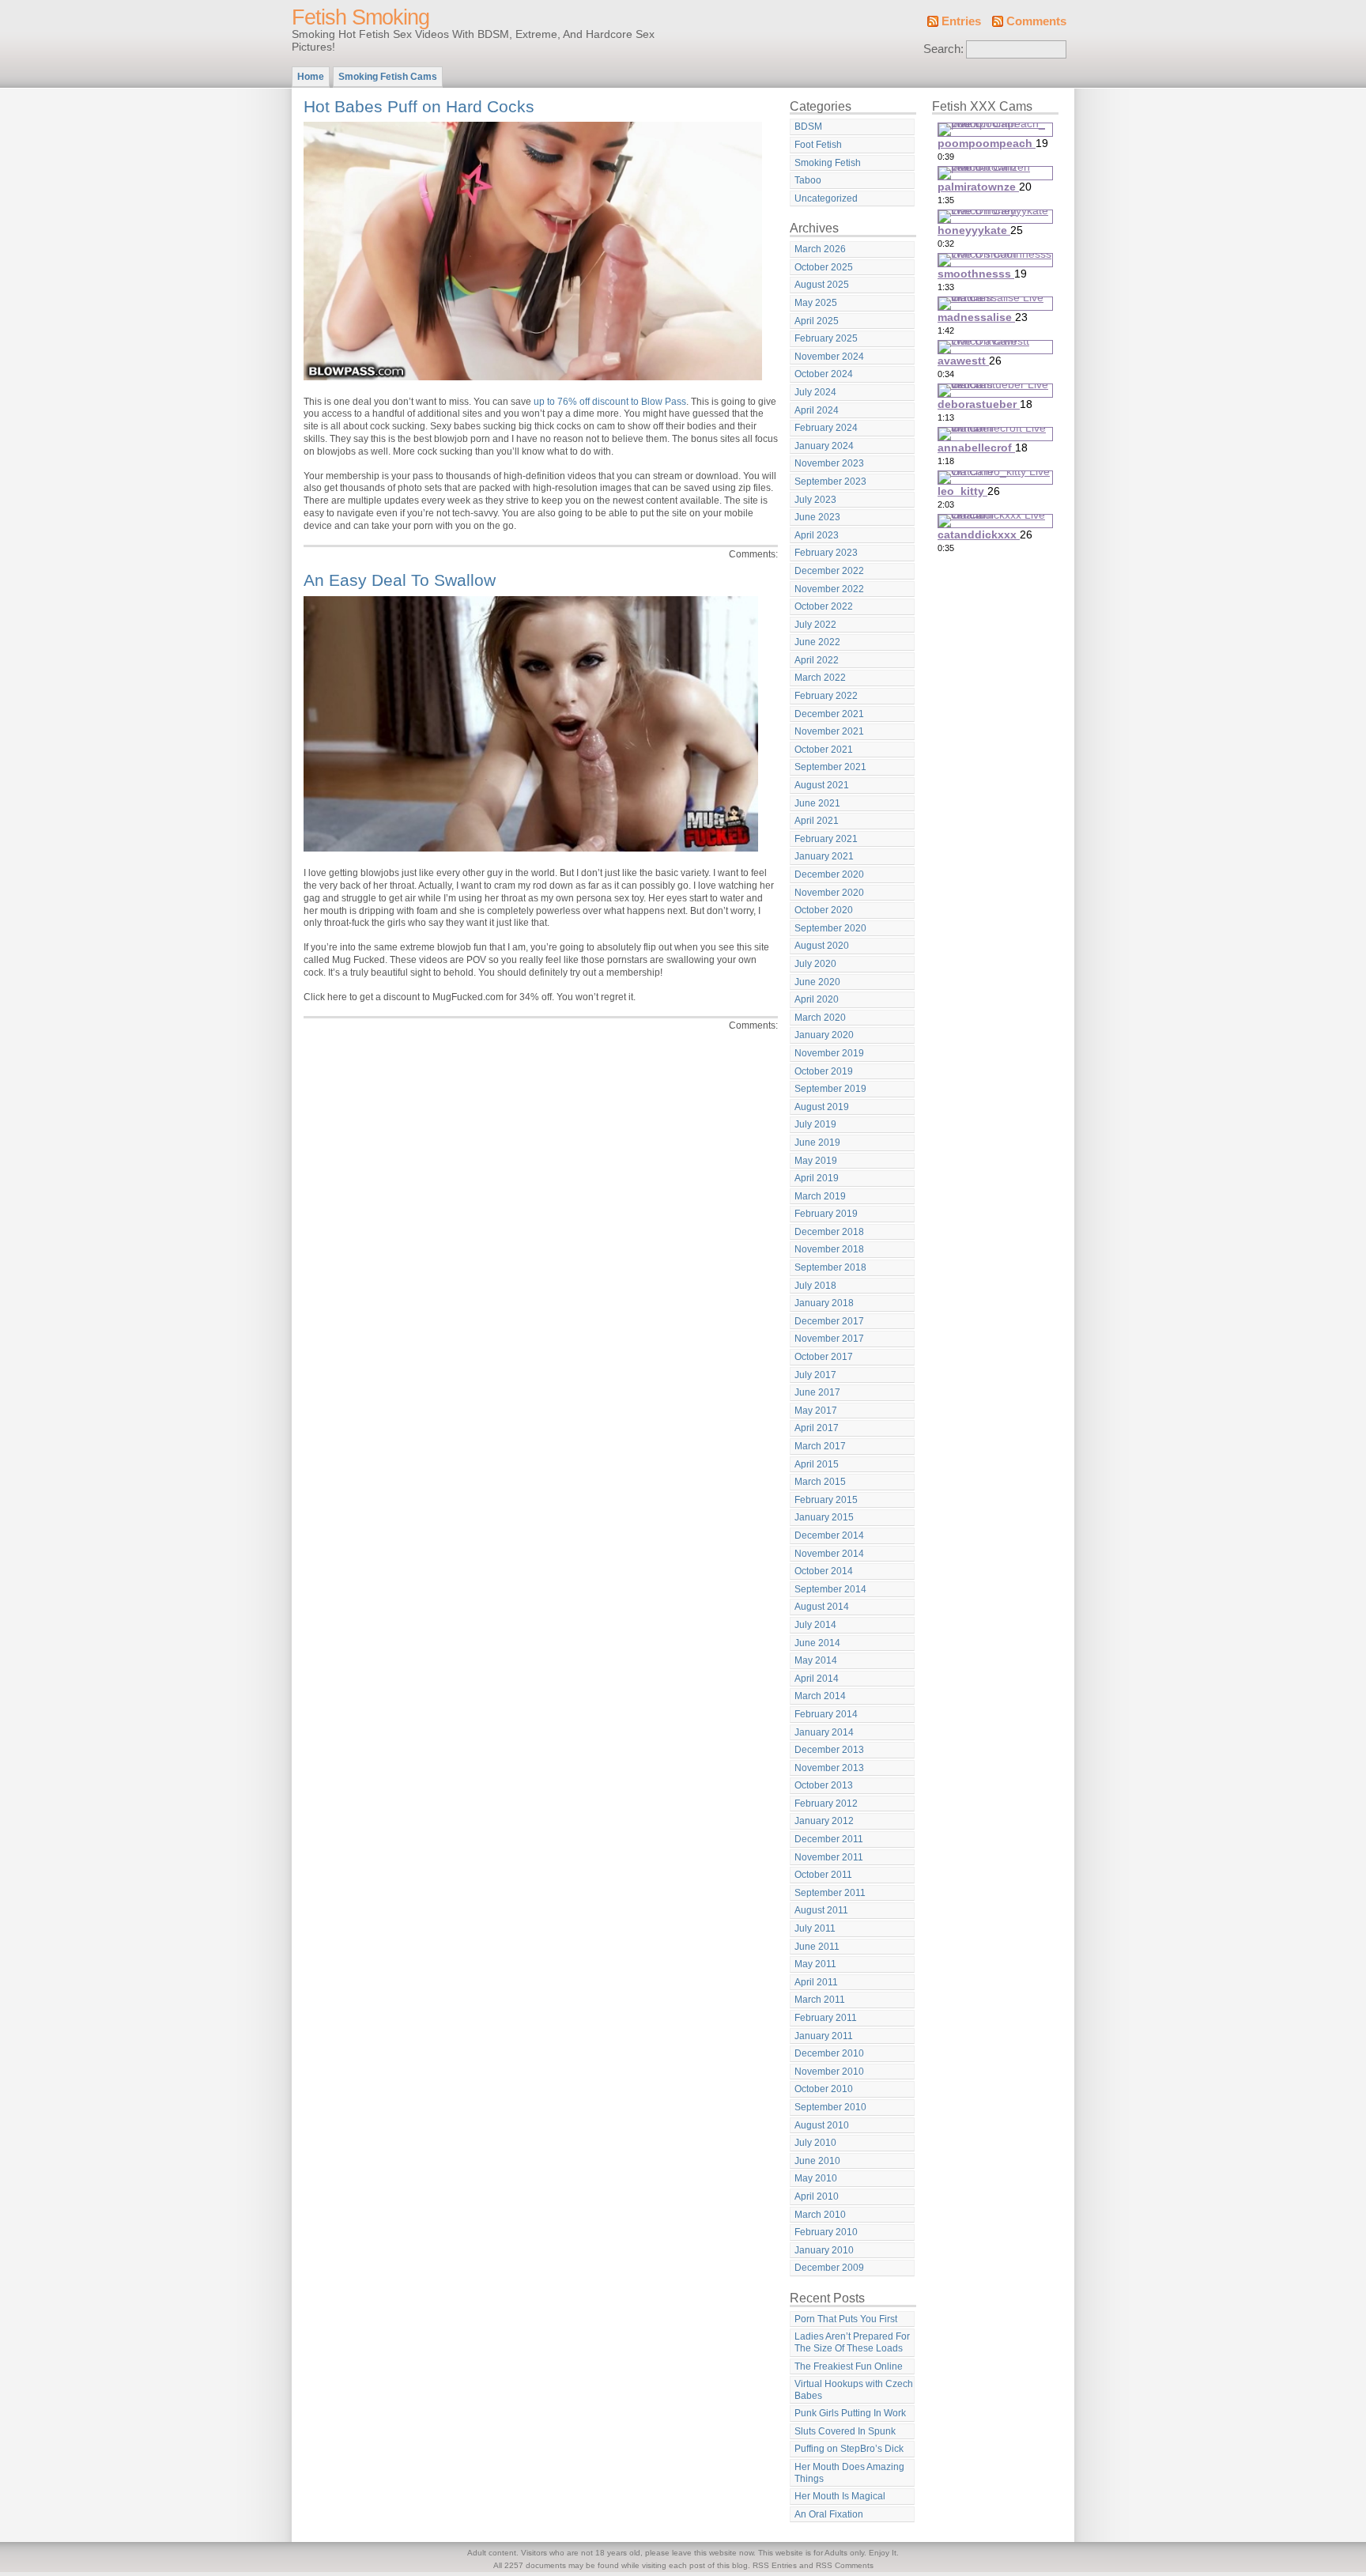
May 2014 (816, 1660)
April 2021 (817, 821)
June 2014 (817, 1643)
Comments (1036, 21)
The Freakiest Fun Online (849, 2366)
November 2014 (829, 1554)
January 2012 (824, 1821)
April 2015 (817, 1464)
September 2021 (830, 767)
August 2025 (822, 285)
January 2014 (824, 1732)
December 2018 (829, 1232)
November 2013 (829, 1768)
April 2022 (817, 660)
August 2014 (822, 1607)
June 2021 (817, 803)
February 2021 (826, 839)
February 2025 (826, 338)
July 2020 (815, 964)
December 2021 (829, 714)
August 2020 (822, 946)
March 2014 (820, 1696)
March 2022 (820, 678)
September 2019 (830, 1089)
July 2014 (815, 1625)
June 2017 (817, 1392)
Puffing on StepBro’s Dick (849, 2449)
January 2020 (824, 1035)
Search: (943, 49)
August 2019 (822, 1107)
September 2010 (830, 2107)
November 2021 (829, 731)
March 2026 (820, 249)
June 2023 (817, 517)
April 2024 (817, 410)
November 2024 (829, 357)
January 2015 (824, 1517)
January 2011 (824, 2036)
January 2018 (824, 1303)
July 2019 (815, 1124)
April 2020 (817, 999)
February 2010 (826, 2232)
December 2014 (829, 1535)
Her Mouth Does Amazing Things (849, 2473)
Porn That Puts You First (846, 2319)
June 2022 (817, 642)
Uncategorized (826, 198)
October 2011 (823, 1875)
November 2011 (829, 1857)
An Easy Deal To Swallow (400, 580)
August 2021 (822, 785)
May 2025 (816, 303)
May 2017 (816, 1411)
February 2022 (826, 696)
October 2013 (824, 1785)
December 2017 (829, 1321)
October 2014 (824, 1571)
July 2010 (815, 2143)
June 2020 (817, 982)
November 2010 (829, 2072)
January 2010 (824, 2250)
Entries (961, 21)
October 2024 (824, 374)
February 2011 (826, 2018)
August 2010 (822, 2125)
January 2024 (824, 446)
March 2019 (820, 1196)
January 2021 (824, 856)
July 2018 (815, 1286)
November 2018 (829, 1249)
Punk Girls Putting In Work (850, 2413)
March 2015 (820, 1482)
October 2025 (824, 267)
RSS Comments (845, 2565)
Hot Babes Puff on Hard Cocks (419, 106)
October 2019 (824, 1071)
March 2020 (820, 1018)
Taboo (808, 180)
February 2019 (826, 1214)
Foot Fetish (818, 145)
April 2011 (816, 1982)
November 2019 (829, 1053)
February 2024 (826, 428)
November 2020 (829, 893)
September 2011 (830, 1893)
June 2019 (817, 1143)
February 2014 (826, 1714)
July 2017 (815, 1375)
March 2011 (820, 2000)
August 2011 (821, 1910)
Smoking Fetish (828, 163)
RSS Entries (775, 2565)
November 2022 (829, 589)
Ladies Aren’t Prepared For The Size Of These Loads (852, 2342)
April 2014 (817, 1679)
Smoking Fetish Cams (388, 77)
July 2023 (815, 500)
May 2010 (816, 2178)
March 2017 (820, 1446)
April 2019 (817, 1178)
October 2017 (824, 1357)
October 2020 (824, 910)
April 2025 (817, 321)
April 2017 (817, 1428)
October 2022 (824, 606)
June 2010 (817, 2161)
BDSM (808, 127)
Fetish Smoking (360, 17)
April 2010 (817, 2196)
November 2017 (829, 1339)
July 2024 (815, 392)
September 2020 (830, 928)
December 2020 (829, 874)
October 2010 (824, 2089)
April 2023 (817, 535)
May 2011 (815, 1964)
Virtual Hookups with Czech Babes (854, 2390)
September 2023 (830, 482)
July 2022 (815, 625)
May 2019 (816, 1161)
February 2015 (826, 1500)
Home (311, 77)
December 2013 (829, 1750)
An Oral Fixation (829, 2514)
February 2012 (826, 1804)
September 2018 (830, 1267)
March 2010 (820, 2215)
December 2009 (829, 2268)
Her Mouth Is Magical (840, 2496)
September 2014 (830, 1589)
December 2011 (829, 1839)
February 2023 (826, 553)
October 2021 (824, 750)
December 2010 (829, 2053)
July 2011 (815, 1928)
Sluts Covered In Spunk (845, 2431)
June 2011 (817, 1947)
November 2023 (829, 463)
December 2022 (829, 571)
